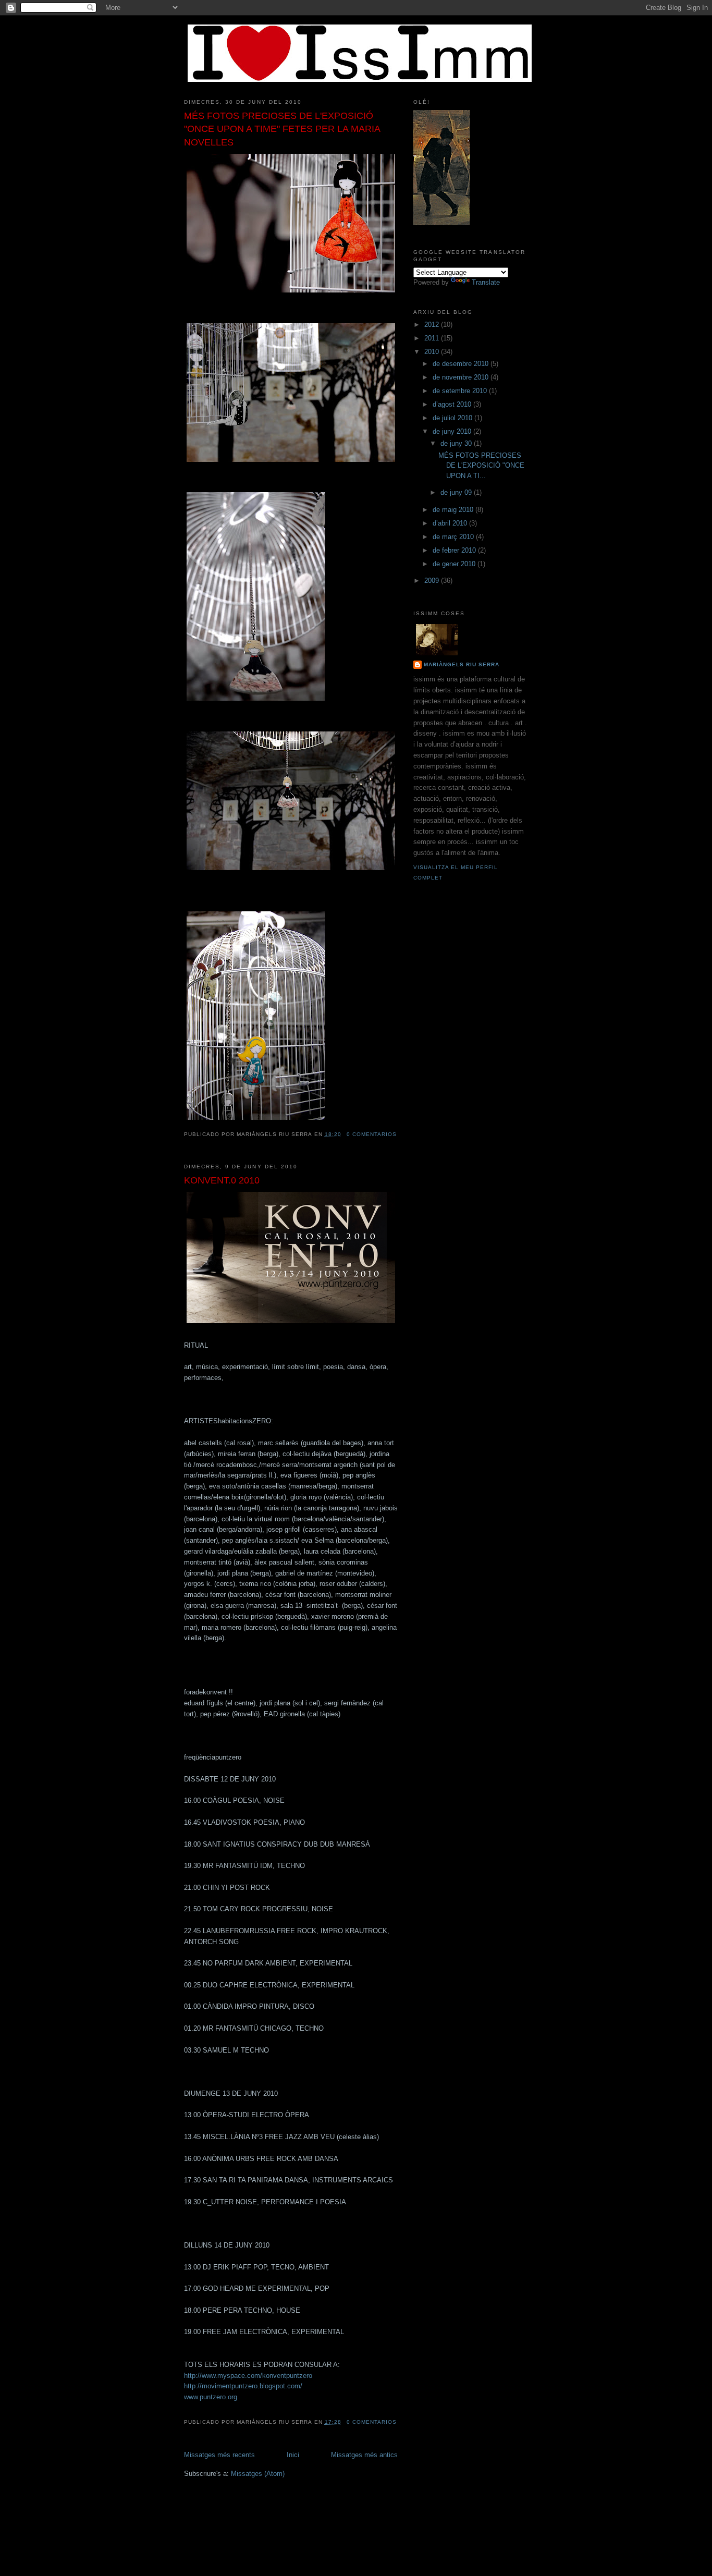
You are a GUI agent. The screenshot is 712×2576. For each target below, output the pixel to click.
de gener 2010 (455, 564)
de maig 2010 (454, 510)
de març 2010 (454, 537)
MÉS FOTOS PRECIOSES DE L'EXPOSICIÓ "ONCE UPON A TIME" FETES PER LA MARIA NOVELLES (282, 129)
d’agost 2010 (453, 404)
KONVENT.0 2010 (222, 1180)
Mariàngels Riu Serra (462, 664)
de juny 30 (457, 443)
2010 (433, 352)
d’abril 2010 (451, 523)
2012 (433, 325)
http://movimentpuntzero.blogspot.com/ (243, 2386)
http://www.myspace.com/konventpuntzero (248, 2376)
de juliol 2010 (453, 418)
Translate (486, 282)
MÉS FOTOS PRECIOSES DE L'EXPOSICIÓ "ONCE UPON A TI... (481, 466)
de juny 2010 (453, 431)
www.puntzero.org (211, 2397)
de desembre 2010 (462, 364)
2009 (433, 581)
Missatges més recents (219, 2455)
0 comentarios (372, 1134)
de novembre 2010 (462, 377)
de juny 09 (457, 492)
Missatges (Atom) (258, 2474)
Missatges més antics (364, 2455)
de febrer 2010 (455, 550)
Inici (293, 2455)
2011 (433, 338)
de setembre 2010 (461, 391)
